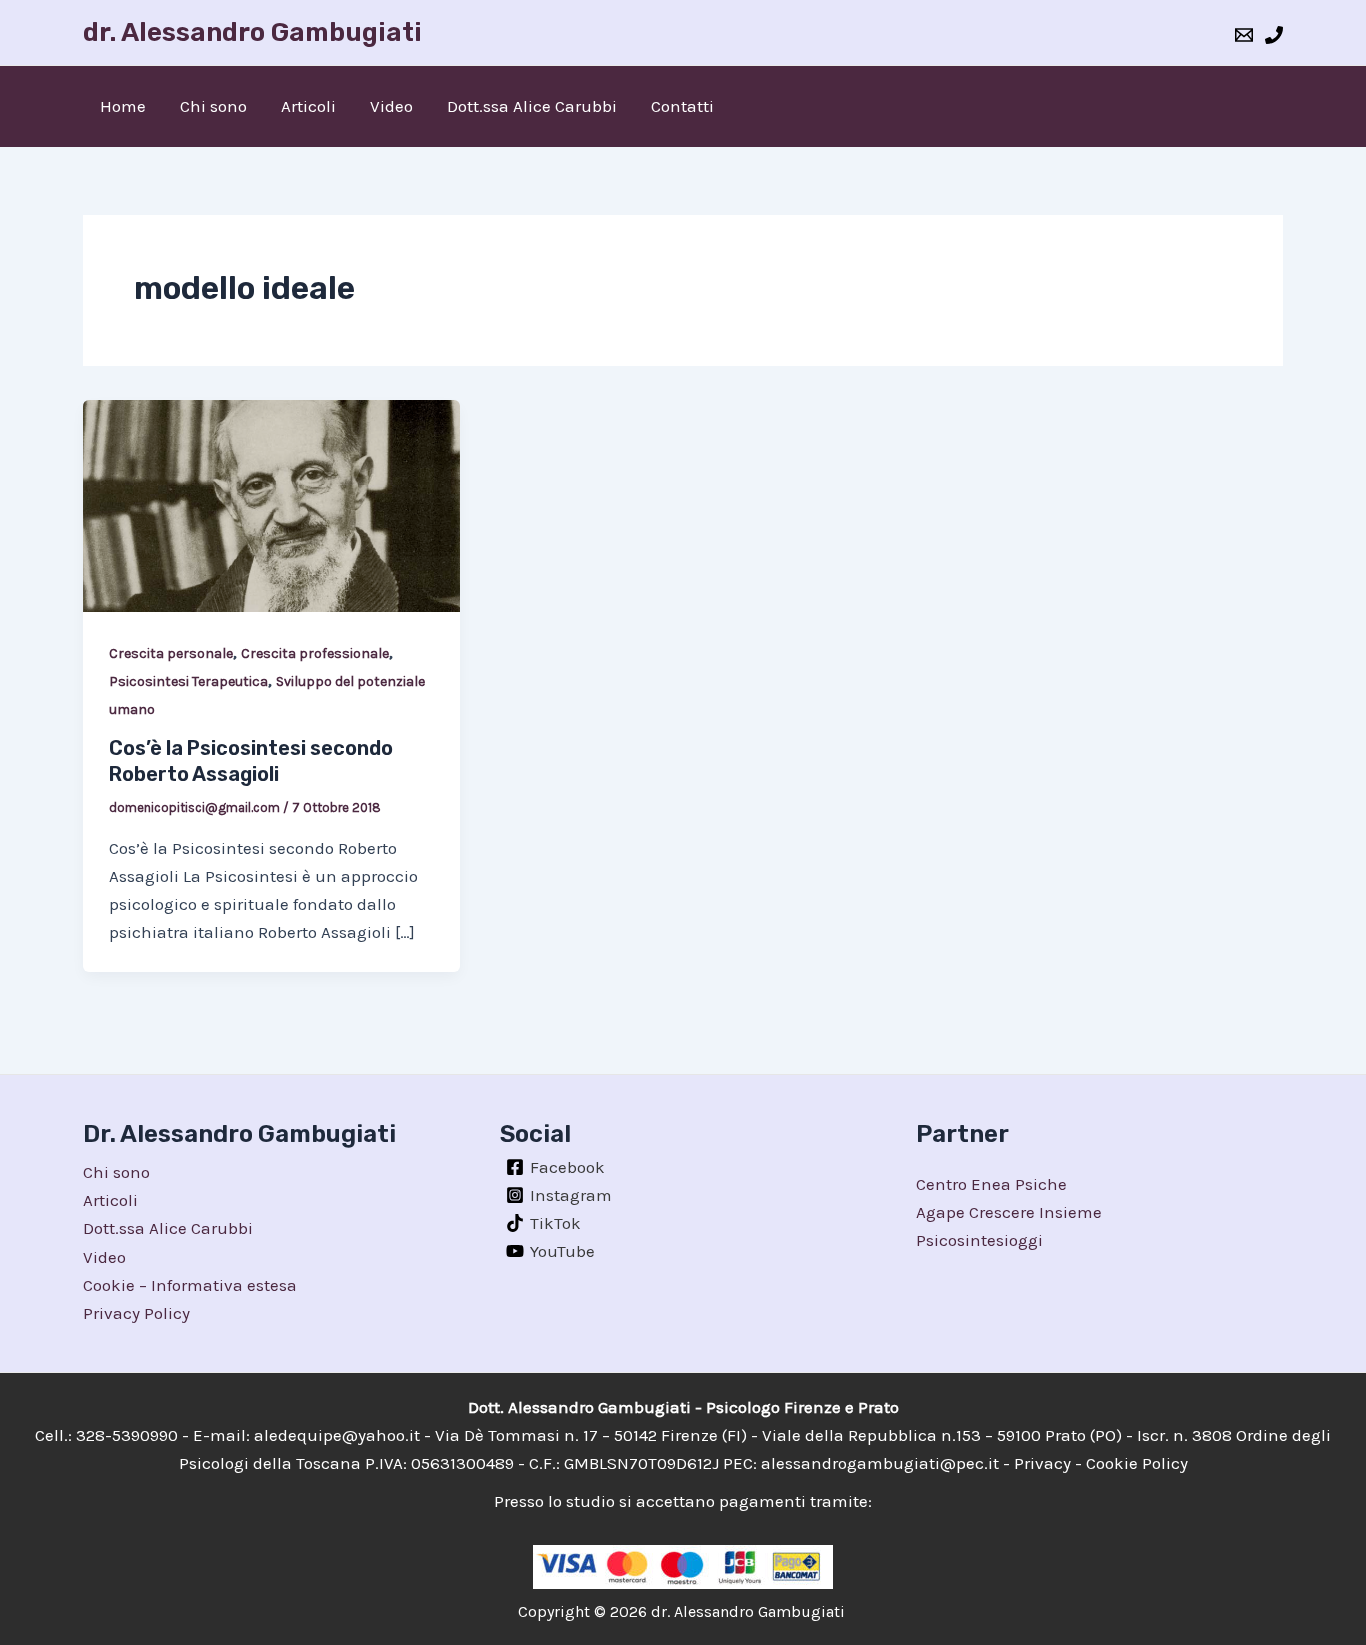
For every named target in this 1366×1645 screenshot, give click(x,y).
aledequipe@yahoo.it (337, 1435)
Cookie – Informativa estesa (190, 1285)
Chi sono (213, 106)
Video (391, 106)
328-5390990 (127, 1435)
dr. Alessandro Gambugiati (252, 32)
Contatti (682, 106)
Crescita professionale (315, 653)
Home (123, 106)
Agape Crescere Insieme (1009, 1212)
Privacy (1042, 1463)
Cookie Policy (1137, 1463)
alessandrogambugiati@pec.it (880, 1463)
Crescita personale (171, 653)
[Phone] (1274, 35)
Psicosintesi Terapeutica (188, 681)
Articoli (308, 106)
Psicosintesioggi (979, 1240)
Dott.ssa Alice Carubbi (532, 106)
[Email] (1244, 35)
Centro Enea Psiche (991, 1184)
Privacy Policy (136, 1313)
